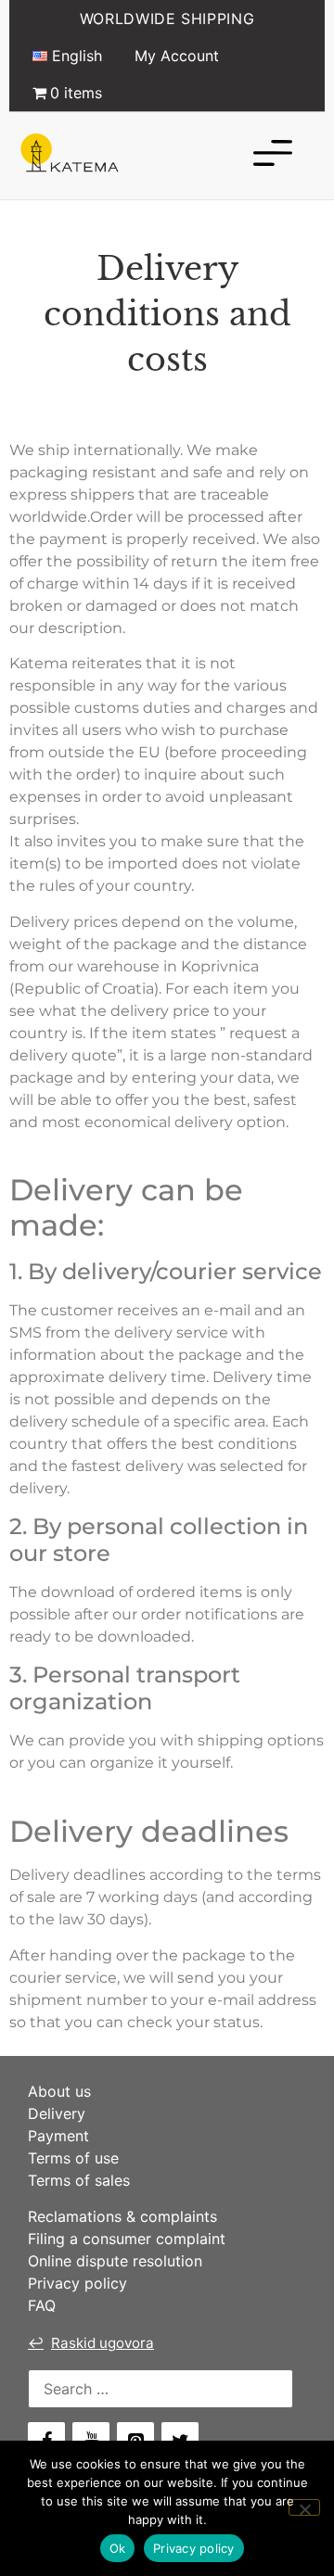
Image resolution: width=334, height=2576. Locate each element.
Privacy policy (77, 2283)
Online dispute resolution (115, 2261)
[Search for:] (161, 2389)
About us (59, 2091)
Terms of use (73, 2158)
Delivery (57, 2113)
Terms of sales (79, 2180)
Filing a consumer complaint (127, 2239)
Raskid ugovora (91, 2343)
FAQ (42, 2305)
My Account (177, 56)
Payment (58, 2136)
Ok (118, 2548)
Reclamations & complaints (122, 2216)
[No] (304, 2507)
